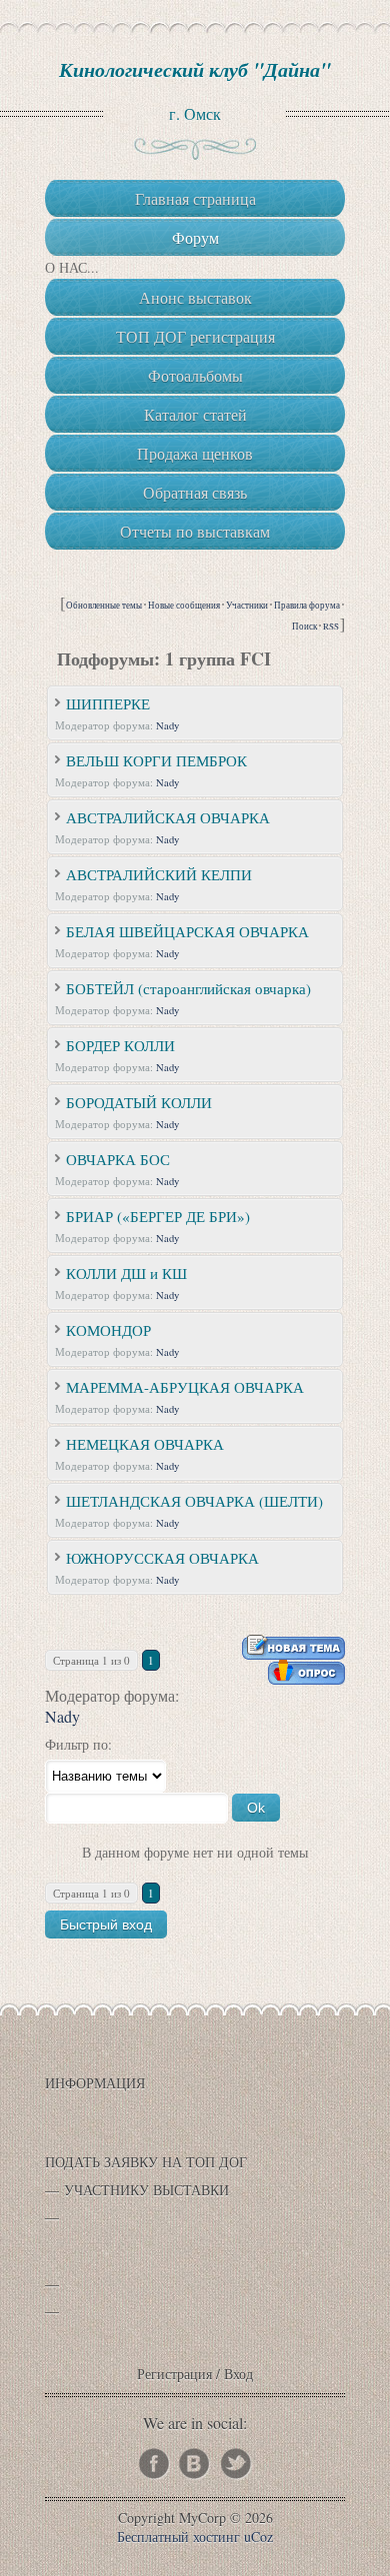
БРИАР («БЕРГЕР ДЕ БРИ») (158, 1216)
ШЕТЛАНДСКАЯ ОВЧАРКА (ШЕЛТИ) (194, 1501)
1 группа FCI (218, 658)
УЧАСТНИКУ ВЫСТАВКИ (146, 2190)
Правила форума (307, 606)
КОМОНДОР (108, 1330)
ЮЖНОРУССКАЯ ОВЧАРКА (162, 1558)
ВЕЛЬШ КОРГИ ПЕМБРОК (156, 760)
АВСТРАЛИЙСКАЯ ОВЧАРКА (168, 817)
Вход (238, 2374)
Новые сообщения (184, 606)
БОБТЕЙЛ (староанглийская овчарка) (188, 988)
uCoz (258, 2537)
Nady (167, 725)
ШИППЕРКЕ (108, 703)
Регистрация (174, 2374)
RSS (331, 627)
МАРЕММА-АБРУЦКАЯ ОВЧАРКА (185, 1387)
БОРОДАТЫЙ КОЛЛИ (139, 1102)
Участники (247, 606)
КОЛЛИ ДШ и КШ (126, 1273)
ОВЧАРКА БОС (118, 1159)
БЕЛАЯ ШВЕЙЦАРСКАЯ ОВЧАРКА (187, 931)
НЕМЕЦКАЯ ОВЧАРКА (145, 1444)
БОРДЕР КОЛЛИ (120, 1045)
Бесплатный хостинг (178, 2537)
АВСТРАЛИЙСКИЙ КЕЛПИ (159, 874)
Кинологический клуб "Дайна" (195, 69)
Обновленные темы (104, 606)
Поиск (304, 627)
